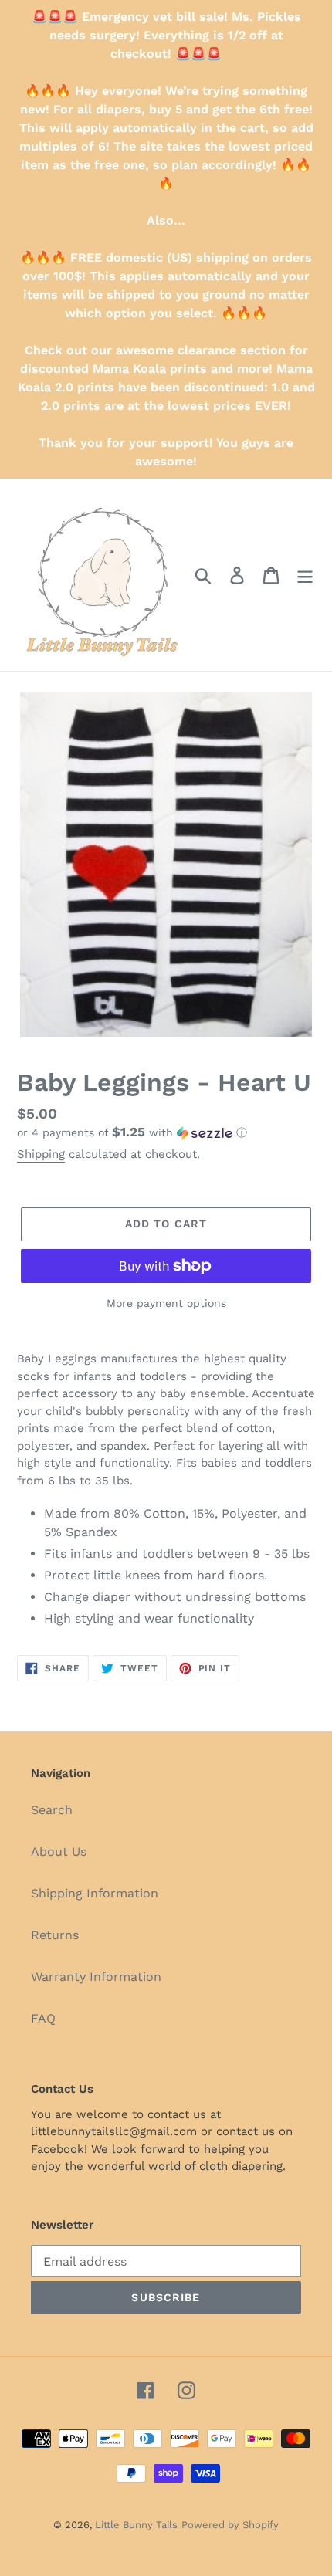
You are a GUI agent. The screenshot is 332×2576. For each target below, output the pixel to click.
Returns (55, 1935)
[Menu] (305, 575)
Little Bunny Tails (136, 2525)
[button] (166, 1132)
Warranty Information (96, 1977)
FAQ (43, 2018)
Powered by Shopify (230, 2525)
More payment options (166, 1303)
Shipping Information (95, 1893)
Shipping (41, 1154)
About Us (59, 1852)
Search (52, 1810)
